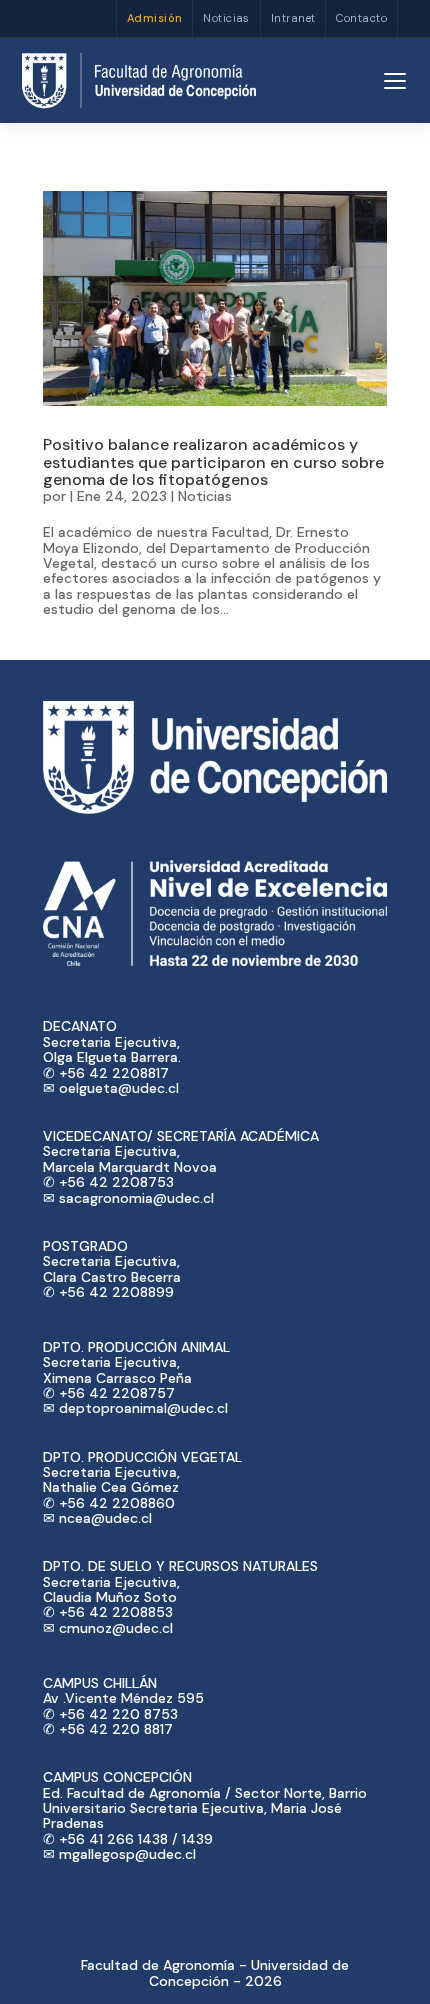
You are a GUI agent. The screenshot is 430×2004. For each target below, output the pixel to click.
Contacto (361, 18)
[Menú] (395, 81)
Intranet (293, 18)
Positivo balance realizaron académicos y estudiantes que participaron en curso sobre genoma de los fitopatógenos (213, 462)
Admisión (155, 18)
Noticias (226, 18)
